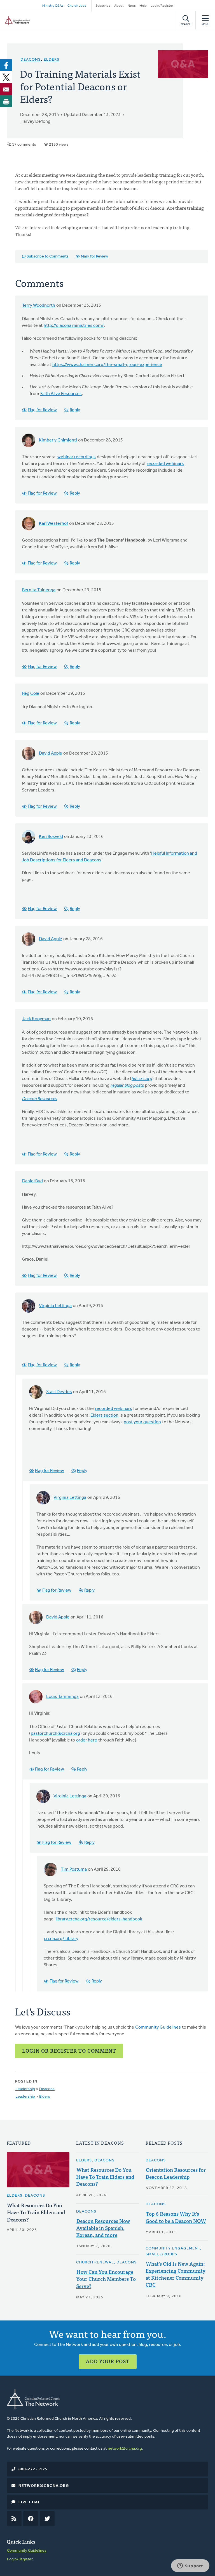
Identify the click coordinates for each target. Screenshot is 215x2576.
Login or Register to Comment (69, 2051)
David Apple (51, 753)
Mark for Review (94, 257)
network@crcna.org (125, 2449)
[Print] (6, 101)
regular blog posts (127, 1086)
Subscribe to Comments (48, 257)
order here (87, 1740)
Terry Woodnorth (39, 306)
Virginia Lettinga (55, 1306)
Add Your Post (108, 2361)
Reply (75, 410)
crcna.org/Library (61, 1939)
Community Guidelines (158, 2027)
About (119, 6)
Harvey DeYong (35, 122)
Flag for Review (42, 410)
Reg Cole (31, 694)
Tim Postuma (74, 1870)
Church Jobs (77, 6)
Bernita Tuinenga (39, 590)
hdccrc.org (142, 1079)
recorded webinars (165, 464)
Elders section (104, 1415)
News (132, 6)
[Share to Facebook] (6, 65)
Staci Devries (59, 1392)
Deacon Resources (40, 1099)
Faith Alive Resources (61, 394)
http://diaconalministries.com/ (74, 326)
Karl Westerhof (53, 524)
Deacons (31, 60)
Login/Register (162, 6)
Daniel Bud (32, 1181)
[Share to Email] (6, 89)
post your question (142, 1422)
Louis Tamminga (62, 1697)
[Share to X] (6, 77)
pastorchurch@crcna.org (55, 1734)
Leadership (25, 2089)
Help (143, 6)
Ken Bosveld (51, 837)
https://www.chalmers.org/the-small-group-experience (107, 365)
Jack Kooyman (36, 1019)
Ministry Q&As (53, 6)
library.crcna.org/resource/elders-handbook (99, 1919)
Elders (52, 60)
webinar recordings (77, 457)
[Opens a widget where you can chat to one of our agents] (190, 2566)
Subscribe (103, 6)
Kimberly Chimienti (58, 440)
